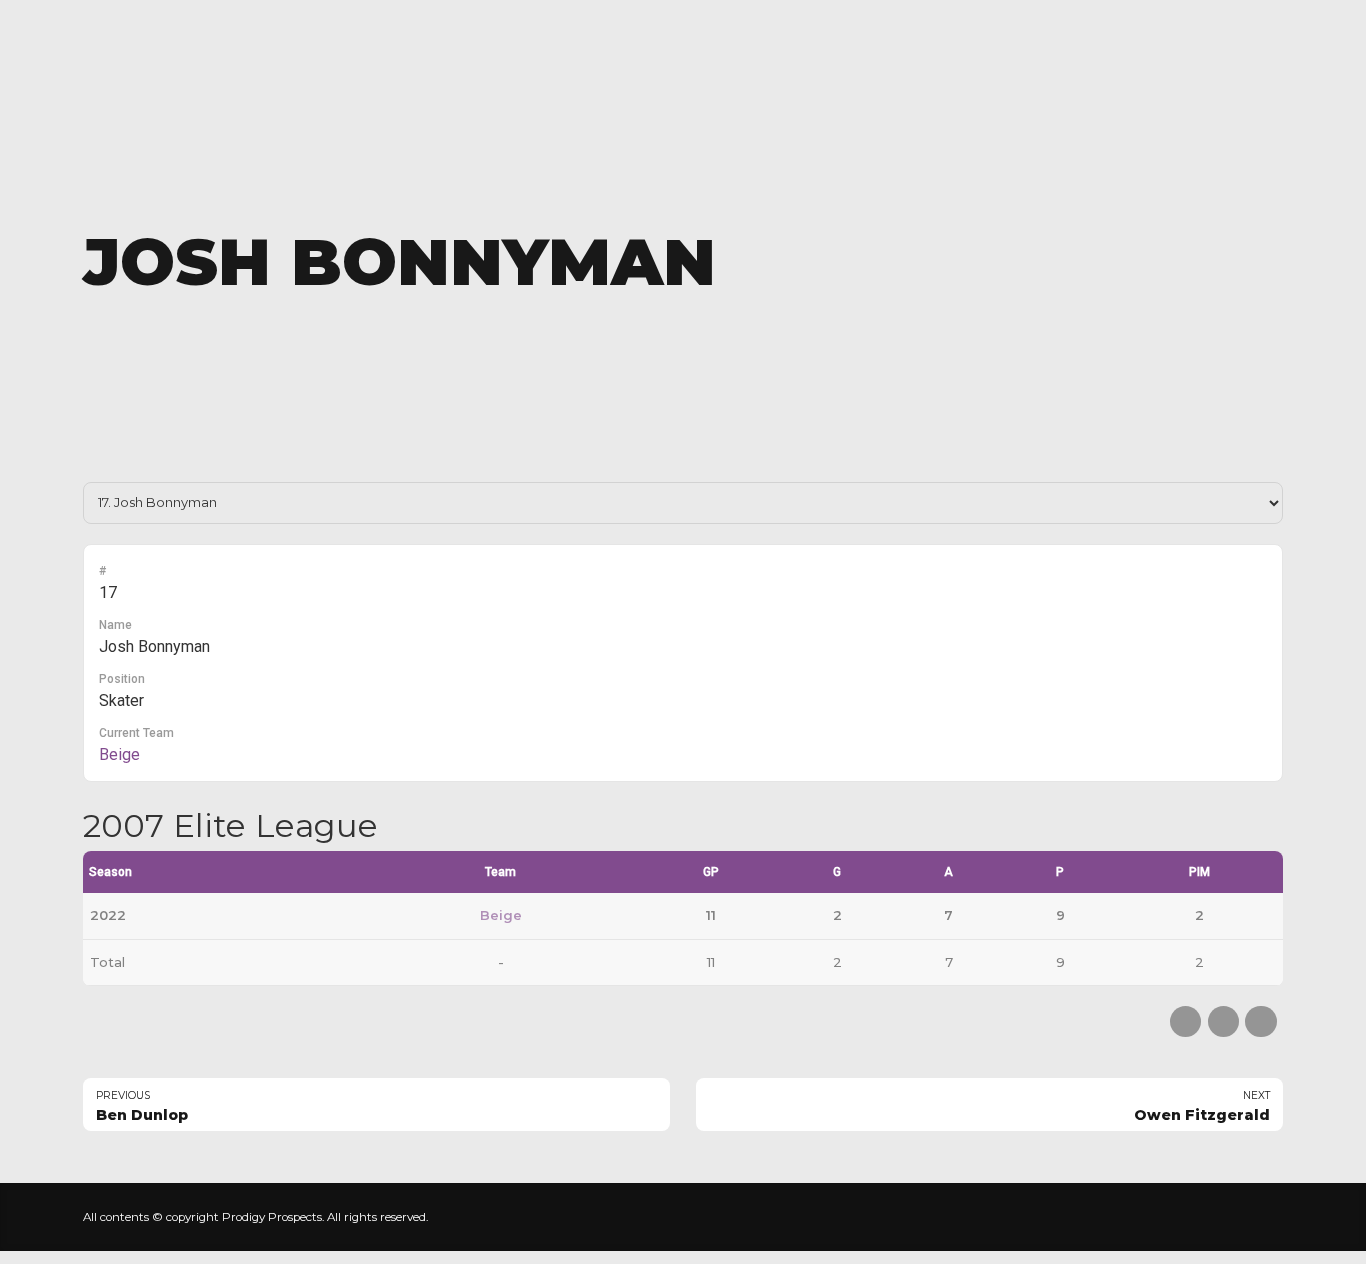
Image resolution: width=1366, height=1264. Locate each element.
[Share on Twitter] (1223, 1021)
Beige (119, 754)
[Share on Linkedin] (1260, 1021)
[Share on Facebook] (1185, 1021)
